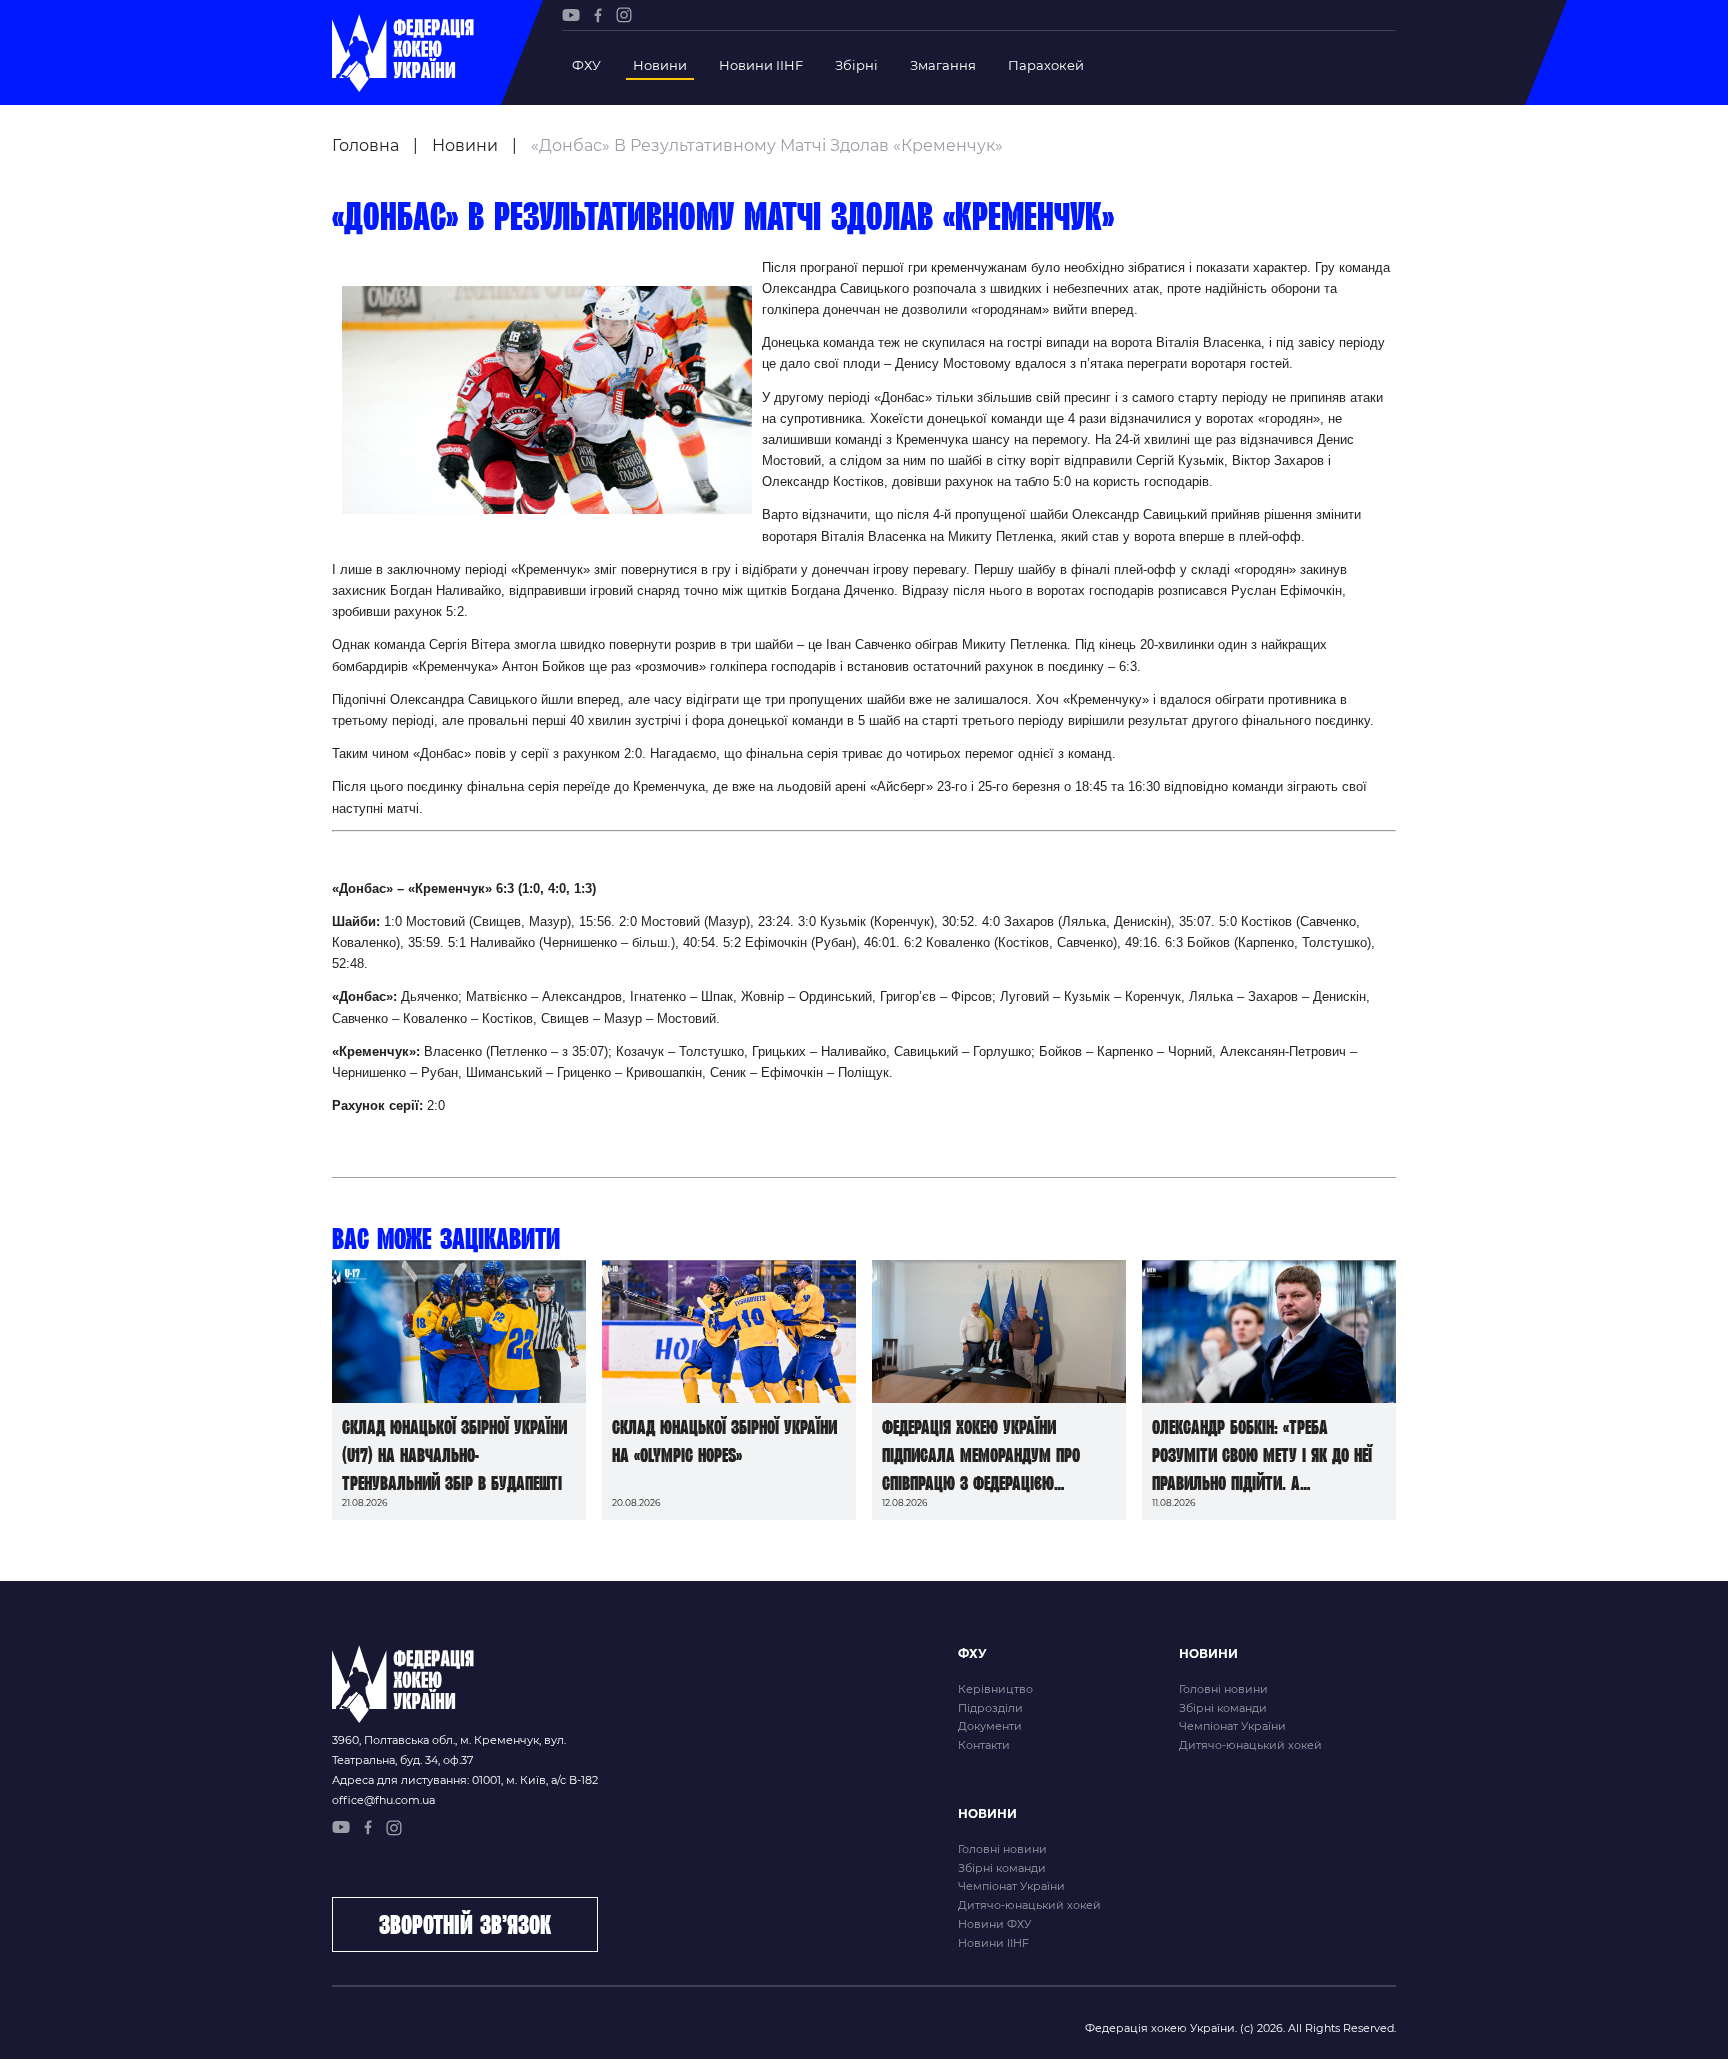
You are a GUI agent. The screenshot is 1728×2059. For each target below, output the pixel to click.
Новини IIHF (761, 65)
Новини (660, 65)
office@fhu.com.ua (383, 1800)
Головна (365, 145)
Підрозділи (990, 1708)
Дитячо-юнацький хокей (1250, 1745)
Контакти (984, 1745)
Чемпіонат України (1232, 1726)
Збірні (856, 65)
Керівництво (995, 1689)
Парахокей (1046, 65)
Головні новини (1223, 1689)
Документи (990, 1726)
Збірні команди (1223, 1708)
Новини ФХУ (994, 1924)
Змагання (943, 65)
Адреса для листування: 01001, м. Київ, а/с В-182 (465, 1780)
